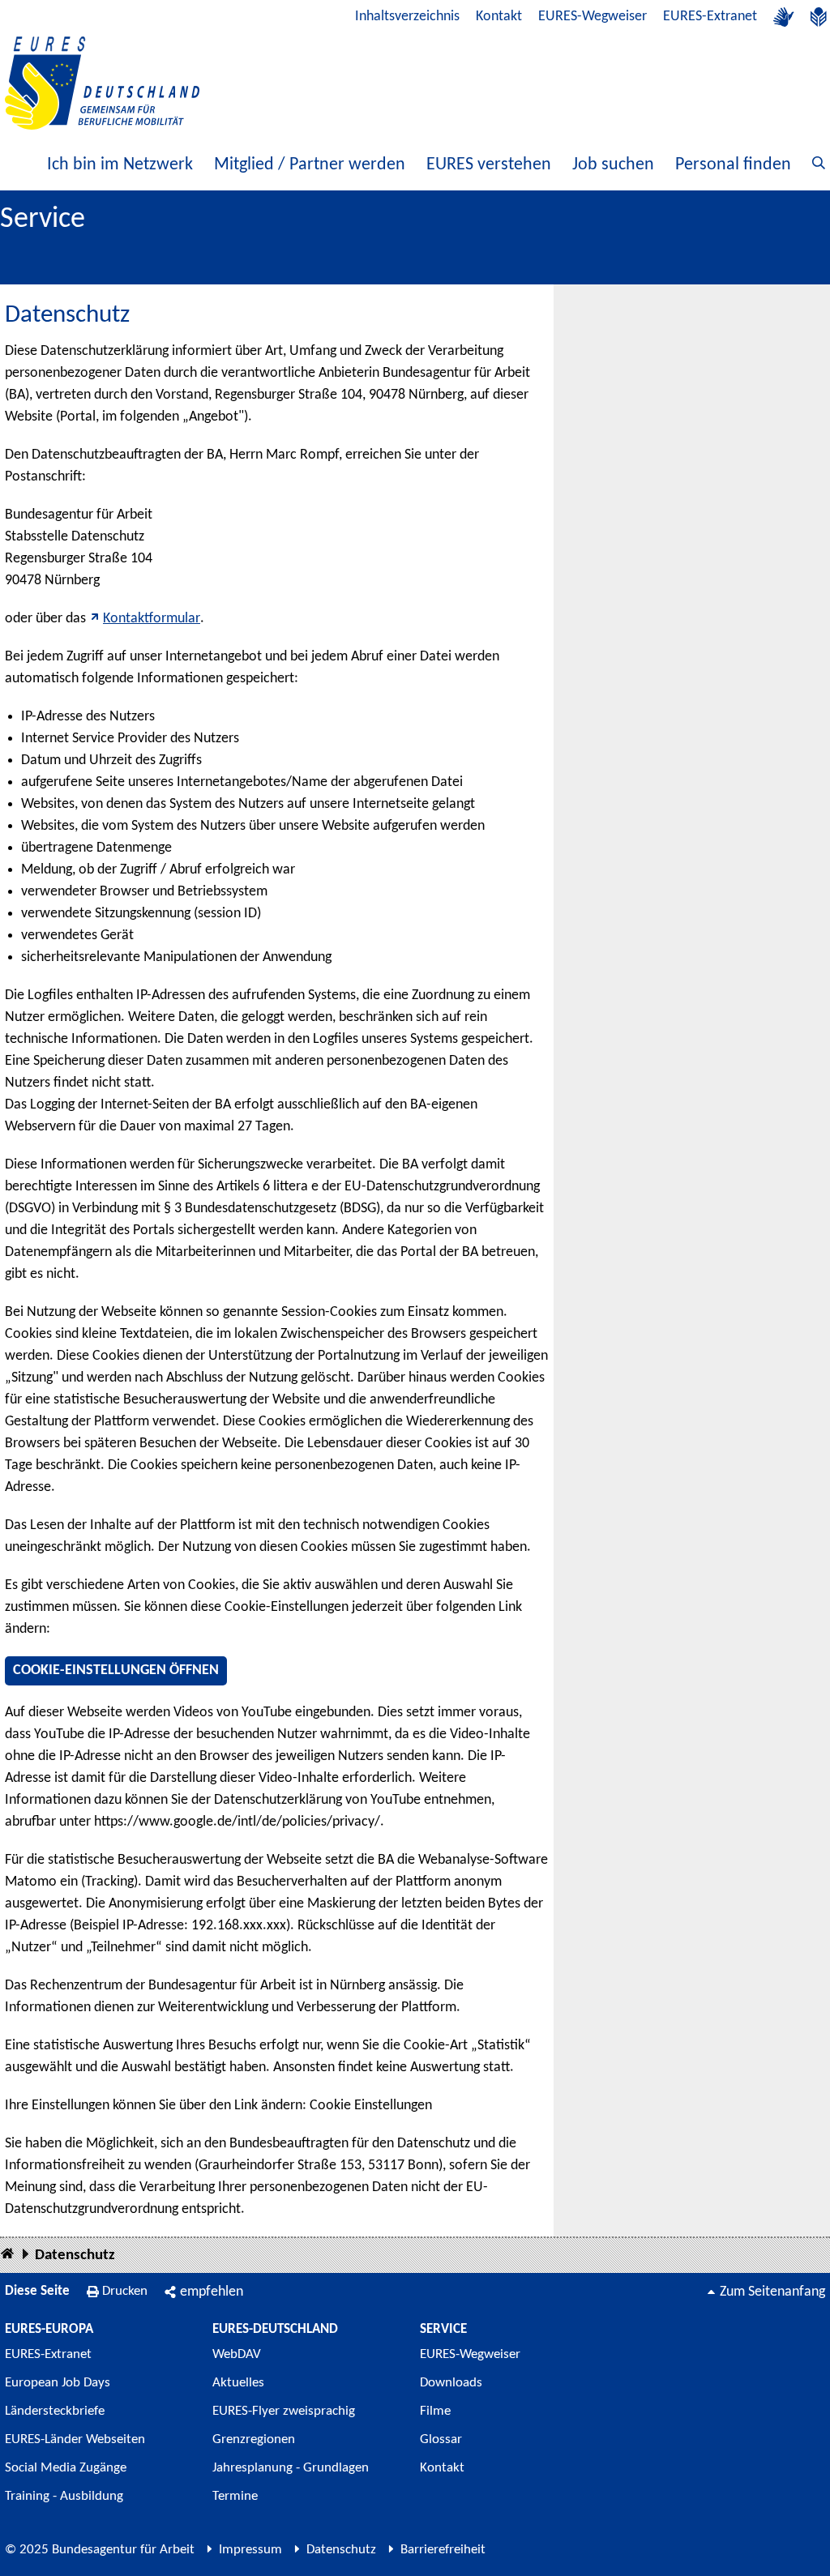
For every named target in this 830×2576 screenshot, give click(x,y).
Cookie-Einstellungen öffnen (116, 1670)
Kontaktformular (152, 619)
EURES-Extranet (710, 17)
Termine (235, 2496)
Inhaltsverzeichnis (407, 17)
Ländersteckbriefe (55, 2411)
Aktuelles (238, 2383)
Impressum (250, 2550)
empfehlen (212, 2292)
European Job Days (58, 2383)
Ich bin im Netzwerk (120, 165)
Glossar (441, 2439)
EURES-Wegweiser (593, 17)
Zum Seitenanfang (772, 2292)
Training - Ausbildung (64, 2496)
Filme (435, 2411)
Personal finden (733, 165)
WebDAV (237, 2354)
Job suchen (613, 165)
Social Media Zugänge (66, 2468)
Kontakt (499, 17)
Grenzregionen (254, 2439)
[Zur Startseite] (102, 83)
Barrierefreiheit (443, 2550)
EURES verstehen (489, 165)
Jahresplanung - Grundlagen (291, 2468)
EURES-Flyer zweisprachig (284, 2411)
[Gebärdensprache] (784, 17)
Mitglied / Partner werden (310, 165)
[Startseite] (7, 2255)
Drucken (125, 2291)
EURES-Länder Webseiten (75, 2439)
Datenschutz (75, 2256)
